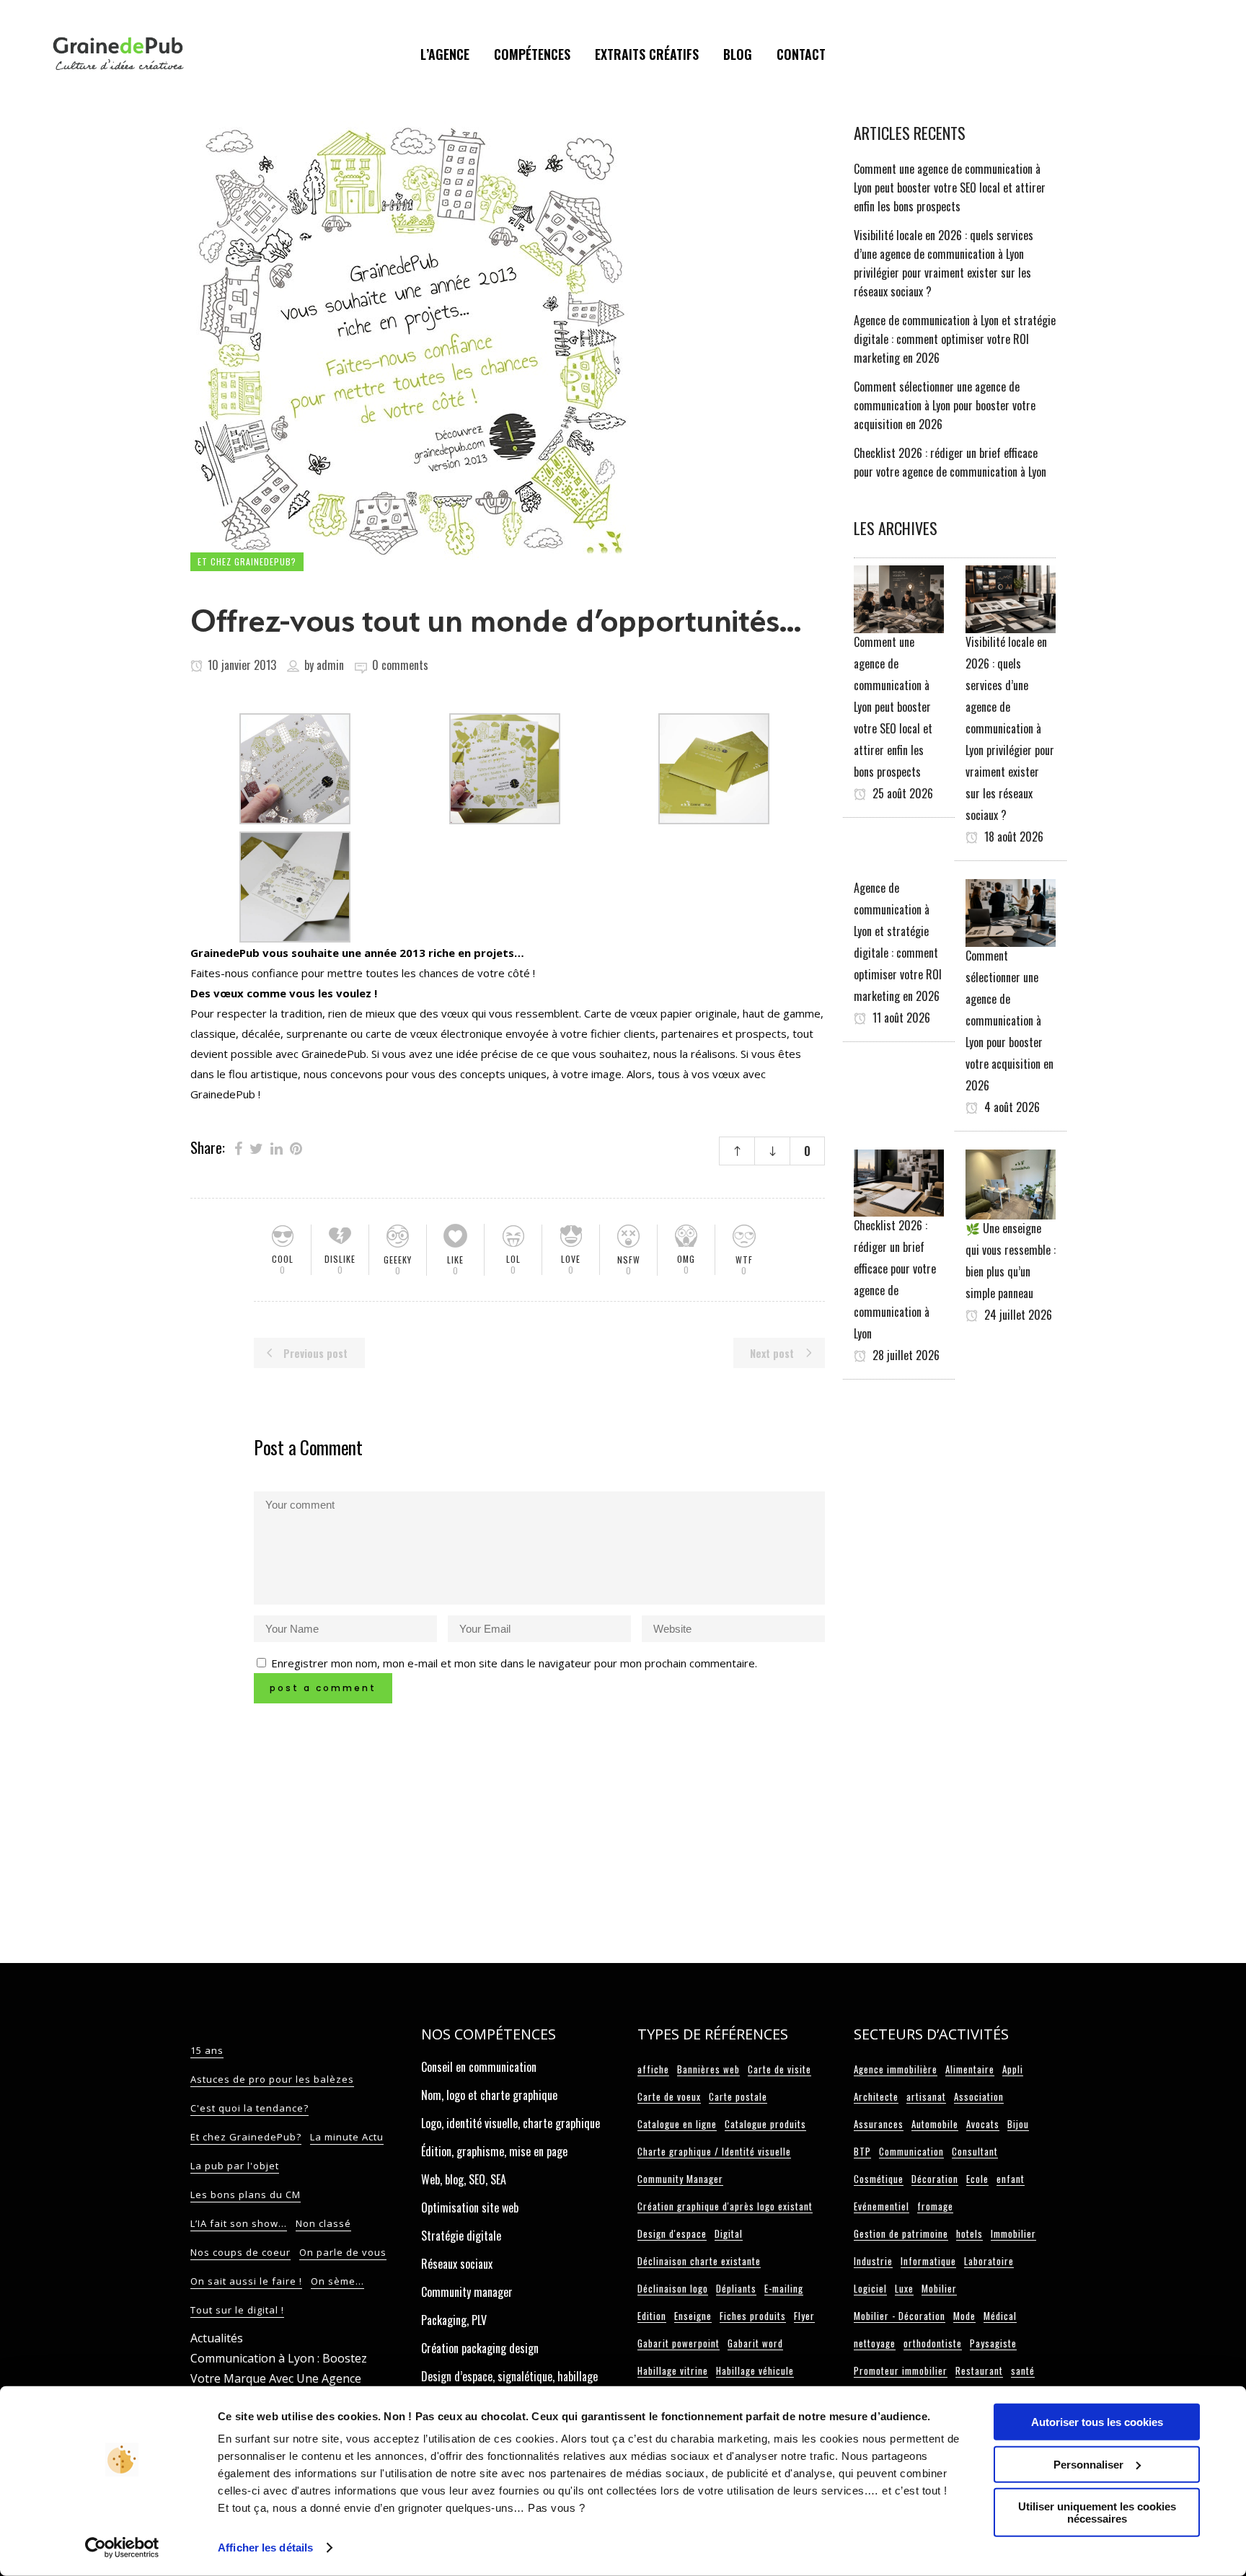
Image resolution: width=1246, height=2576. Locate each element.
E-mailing (784, 2288)
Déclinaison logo (673, 2288)
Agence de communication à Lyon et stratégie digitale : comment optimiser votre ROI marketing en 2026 (955, 339)
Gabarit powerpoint (679, 2343)
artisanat (926, 2096)
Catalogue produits (765, 2124)
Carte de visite (779, 2069)
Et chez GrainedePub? (246, 2137)
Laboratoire (989, 2261)
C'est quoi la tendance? (249, 2108)
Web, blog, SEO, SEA (464, 2179)
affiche (653, 2069)
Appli (1013, 2069)
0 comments (400, 665)
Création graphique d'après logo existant (725, 2206)
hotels (969, 2233)
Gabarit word (755, 2343)
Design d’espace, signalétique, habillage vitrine (509, 2384)
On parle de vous (343, 2252)
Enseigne (693, 2316)
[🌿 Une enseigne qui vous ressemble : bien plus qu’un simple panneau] (1011, 1183)
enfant (1011, 2179)
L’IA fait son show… (239, 2223)
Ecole (977, 2179)
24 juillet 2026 (1017, 1315)
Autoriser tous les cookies (1097, 2422)
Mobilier (939, 2288)
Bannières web (708, 2069)
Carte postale (738, 2096)
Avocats (983, 2124)
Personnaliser (1088, 2464)
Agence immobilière (896, 2069)
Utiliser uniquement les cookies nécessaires (1097, 2513)
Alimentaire (970, 2069)
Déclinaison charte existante (699, 2261)
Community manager (467, 2292)
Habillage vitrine (673, 2370)
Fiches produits (753, 2316)
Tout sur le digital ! (237, 2310)
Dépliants (736, 2288)
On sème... (337, 2281)
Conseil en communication (479, 2067)
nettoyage (875, 2343)
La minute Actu (347, 2137)
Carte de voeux (669, 2096)
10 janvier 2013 (240, 665)
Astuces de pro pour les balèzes (272, 2079)
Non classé (323, 2223)
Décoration (935, 2179)
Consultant (975, 2151)
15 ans (207, 2050)
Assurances (879, 2124)
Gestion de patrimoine (901, 2233)
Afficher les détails (265, 2548)
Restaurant (979, 2370)
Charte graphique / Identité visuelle (714, 2151)
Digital (729, 2233)
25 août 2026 (901, 793)
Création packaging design (480, 2348)
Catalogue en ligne (677, 2124)
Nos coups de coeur (240, 2252)
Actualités (217, 2338)
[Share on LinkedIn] (277, 1147)
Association (979, 2096)
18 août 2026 (1012, 837)
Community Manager (680, 2179)
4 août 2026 (1011, 1107)
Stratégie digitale (461, 2236)
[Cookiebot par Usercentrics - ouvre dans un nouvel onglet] (122, 2548)
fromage (935, 2206)
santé (1023, 2370)
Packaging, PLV (454, 2320)
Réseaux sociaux (457, 2264)
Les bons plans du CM (246, 2195)
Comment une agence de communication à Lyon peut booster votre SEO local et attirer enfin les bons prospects (950, 188)
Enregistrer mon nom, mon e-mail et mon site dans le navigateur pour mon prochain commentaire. (514, 1663)
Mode (964, 2316)
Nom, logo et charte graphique (489, 2095)
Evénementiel (882, 2206)
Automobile (935, 2124)
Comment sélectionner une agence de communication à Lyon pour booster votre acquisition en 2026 (945, 405)
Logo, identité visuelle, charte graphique (511, 2123)
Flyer (804, 2316)
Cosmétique (879, 2179)
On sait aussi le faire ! (246, 2281)
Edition (652, 2316)
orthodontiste (933, 2343)
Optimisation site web (470, 2207)
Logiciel (870, 2288)
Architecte (876, 2096)
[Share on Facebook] (238, 1147)
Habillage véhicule (755, 2370)
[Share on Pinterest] (296, 1147)
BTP (862, 2151)
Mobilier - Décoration (900, 2316)
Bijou (1018, 2124)
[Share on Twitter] (256, 1147)
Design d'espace (672, 2233)
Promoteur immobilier (901, 2370)
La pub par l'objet (235, 2166)
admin (330, 665)
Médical (1000, 2316)
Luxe (904, 2288)
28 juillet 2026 (905, 1355)
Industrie (873, 2261)
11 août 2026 (900, 1018)
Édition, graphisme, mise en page (494, 2151)
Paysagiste (993, 2343)
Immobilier (1013, 2233)
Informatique (928, 2261)
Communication (911, 2151)
